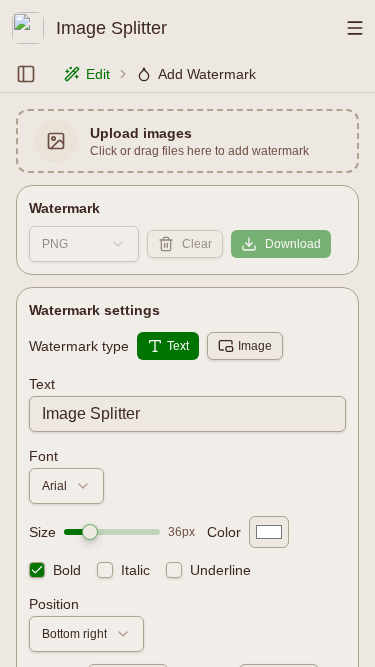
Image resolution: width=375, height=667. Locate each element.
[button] (187, 141)
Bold (67, 570)
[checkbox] (37, 570)
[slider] (90, 532)
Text (178, 346)
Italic (135, 570)
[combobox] (84, 244)
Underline (220, 570)
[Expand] (26, 74)
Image (255, 346)
